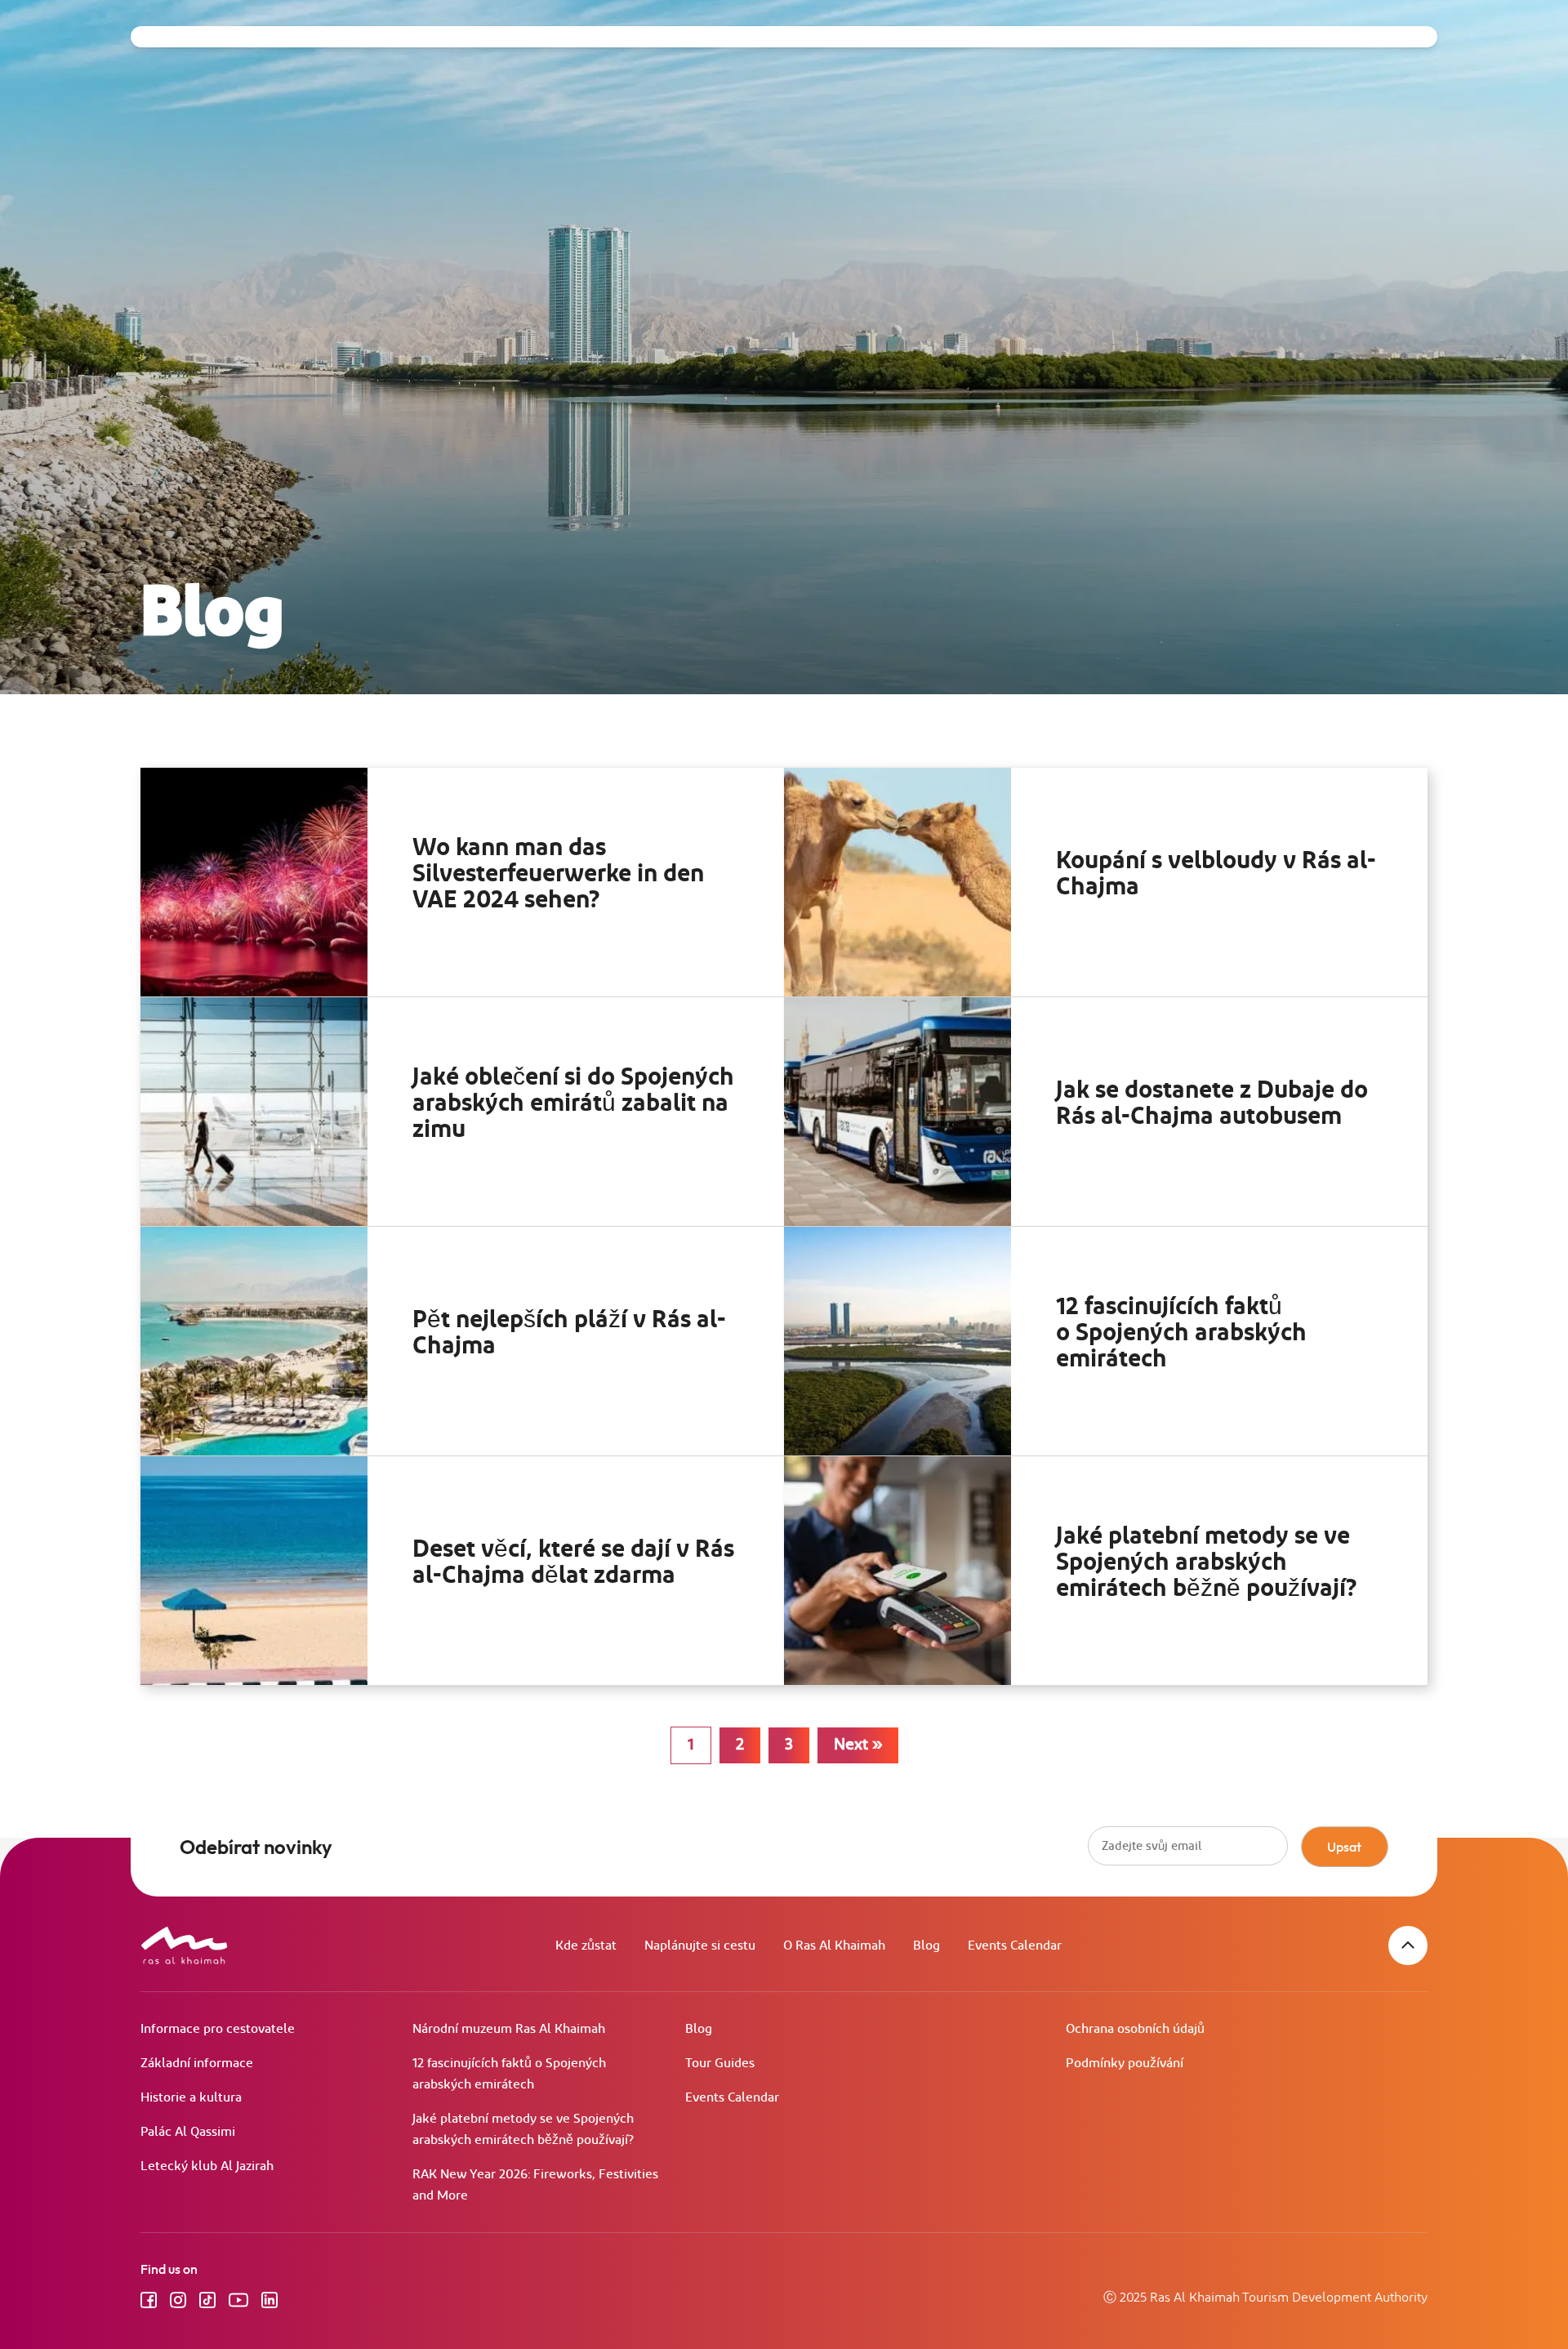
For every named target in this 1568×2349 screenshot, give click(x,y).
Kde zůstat (586, 1946)
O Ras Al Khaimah (834, 1946)
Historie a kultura (191, 2098)
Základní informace (197, 2064)
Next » (858, 1745)
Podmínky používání (1125, 2064)
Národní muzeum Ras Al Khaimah (509, 2029)
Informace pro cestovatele (218, 2029)
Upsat (1344, 1847)
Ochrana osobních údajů (1135, 2029)
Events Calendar (1015, 1946)
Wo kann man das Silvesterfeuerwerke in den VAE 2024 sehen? (558, 874)
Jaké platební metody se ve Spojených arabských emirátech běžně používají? (1207, 1562)
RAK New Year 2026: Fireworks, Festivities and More (535, 2185)
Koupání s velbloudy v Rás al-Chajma (1216, 874)
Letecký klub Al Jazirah (207, 2166)
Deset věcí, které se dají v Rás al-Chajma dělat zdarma (573, 1562)
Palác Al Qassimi (188, 2132)
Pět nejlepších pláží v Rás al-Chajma (569, 1333)
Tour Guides (720, 2064)
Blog (927, 1946)
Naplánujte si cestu (700, 1946)
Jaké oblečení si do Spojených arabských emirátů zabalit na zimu (573, 1103)
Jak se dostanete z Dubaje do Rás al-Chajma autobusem (1212, 1103)
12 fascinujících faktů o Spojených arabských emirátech (1181, 1333)
